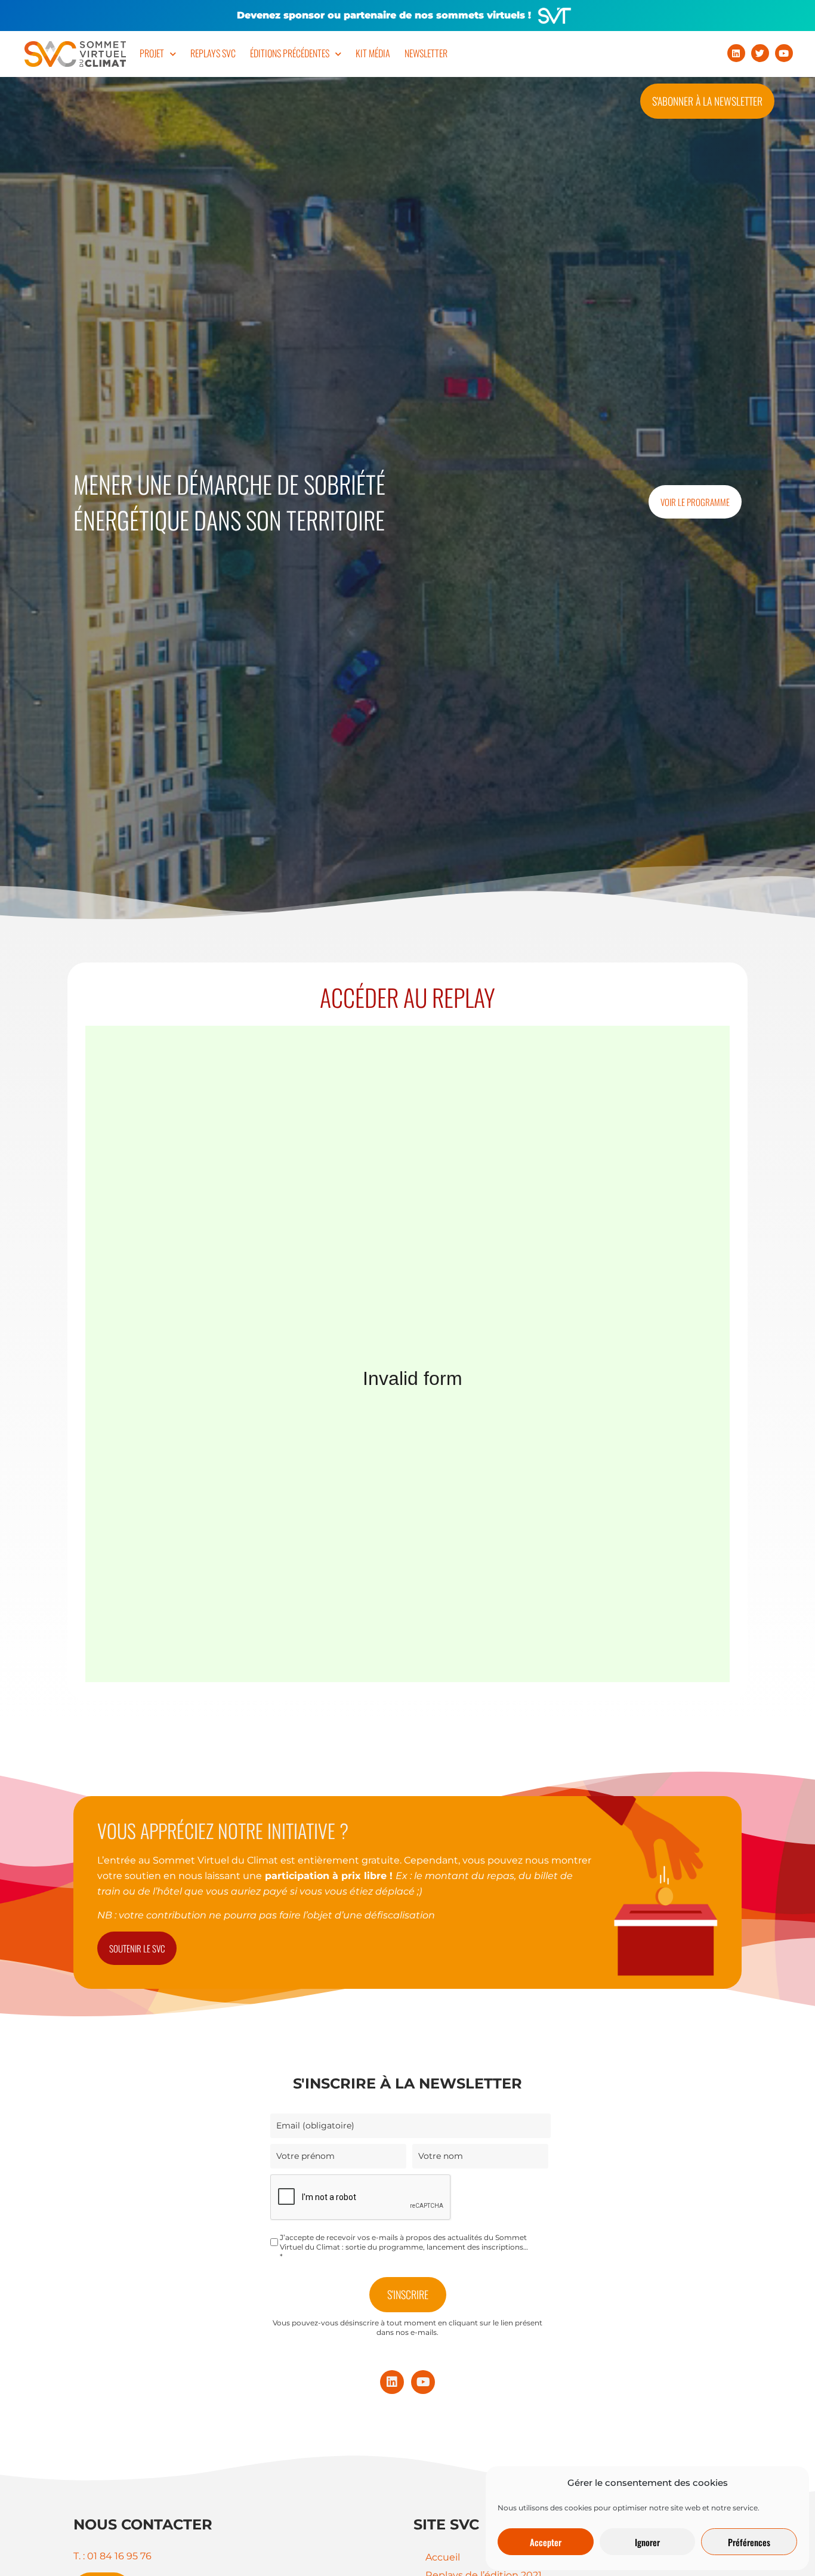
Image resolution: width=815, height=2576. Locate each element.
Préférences (749, 2542)
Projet (152, 53)
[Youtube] (784, 53)
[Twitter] (760, 53)
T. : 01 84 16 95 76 (112, 2556)
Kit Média (373, 53)
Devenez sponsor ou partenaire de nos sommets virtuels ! (384, 15)
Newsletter (426, 53)
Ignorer (647, 2542)
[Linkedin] (736, 53)
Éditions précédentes (290, 53)
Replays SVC (213, 53)
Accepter (546, 2542)
